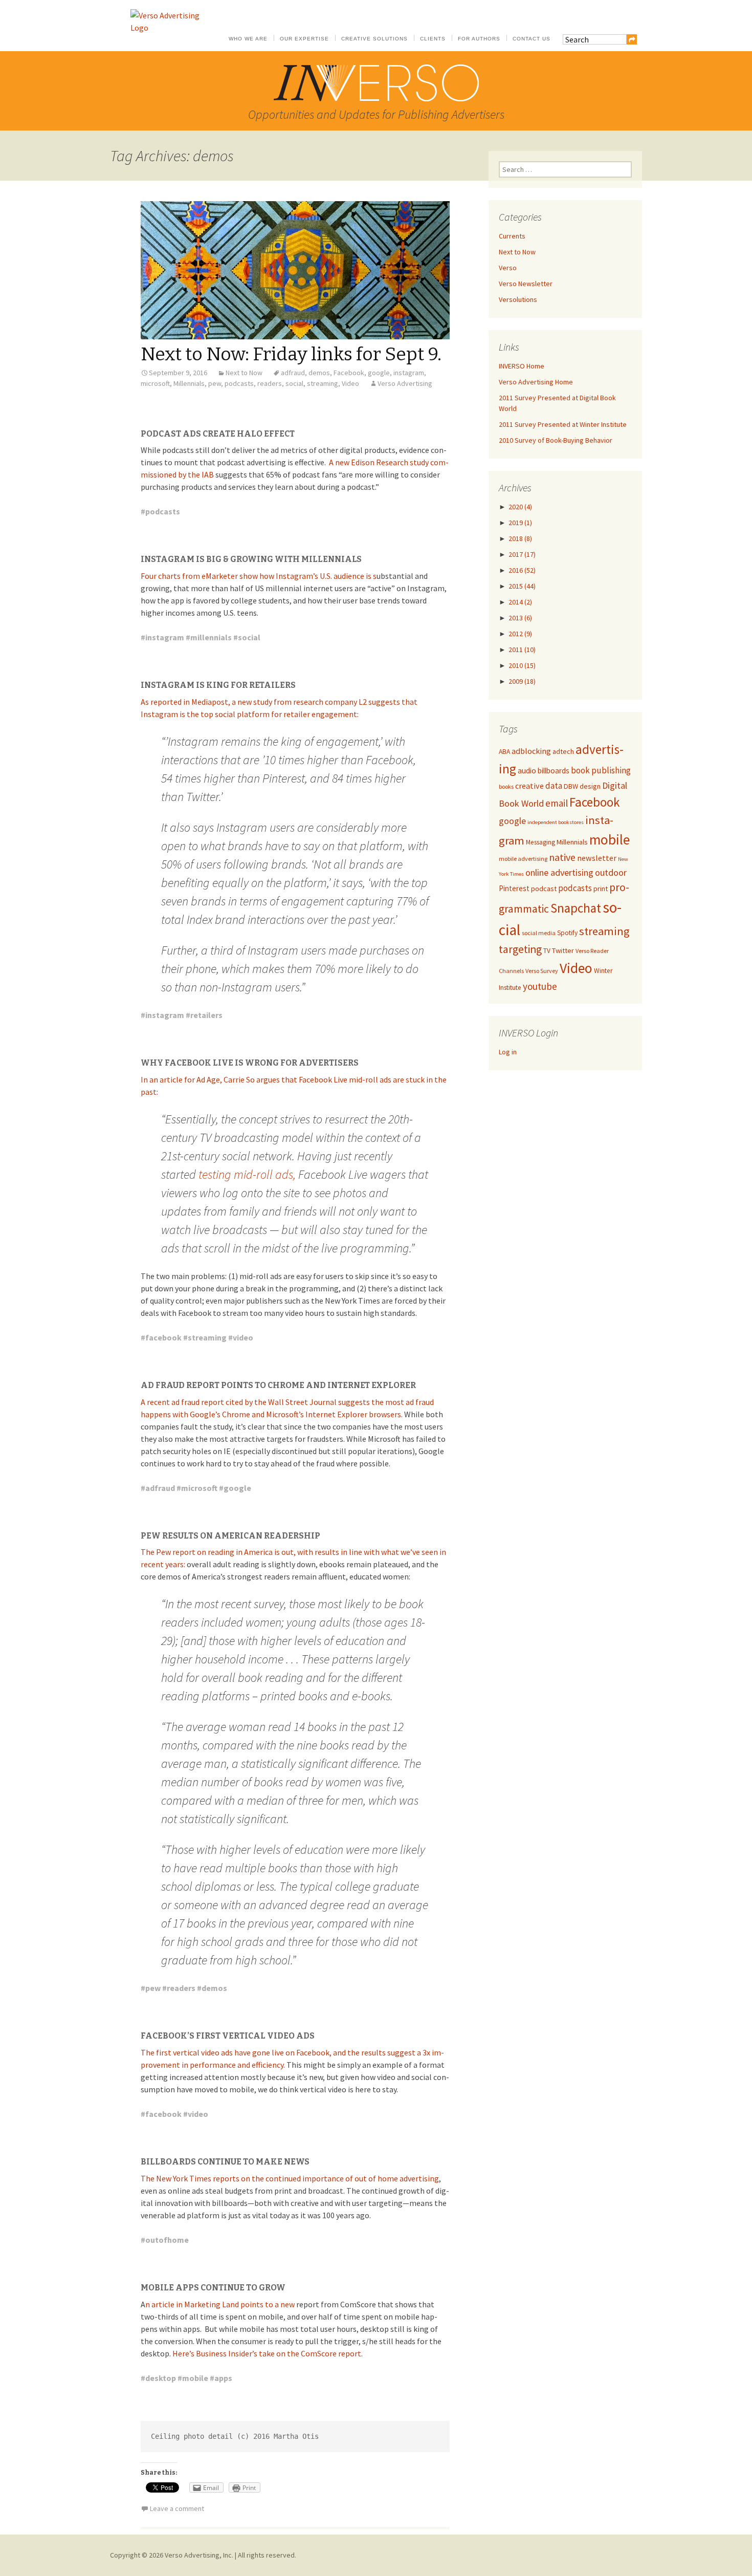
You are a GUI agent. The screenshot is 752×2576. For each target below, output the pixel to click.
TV (547, 951)
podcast (544, 889)
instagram (409, 373)
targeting (520, 949)
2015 (522, 586)
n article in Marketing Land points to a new (221, 2304)
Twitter (563, 950)
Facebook (349, 373)
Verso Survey (542, 971)
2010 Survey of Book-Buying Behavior (556, 440)
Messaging (540, 842)
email (557, 803)
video (243, 1337)
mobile (195, 2378)
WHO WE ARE (248, 39)
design (590, 786)
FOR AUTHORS (479, 39)
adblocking (531, 751)
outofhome (167, 2240)
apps (223, 2378)
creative (529, 786)
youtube (540, 986)
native (562, 857)
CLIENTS (433, 39)
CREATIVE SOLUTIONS (374, 39)
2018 (520, 538)
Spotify (567, 933)
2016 (522, 570)
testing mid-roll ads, (247, 1174)
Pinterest (514, 888)
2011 (522, 650)
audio (527, 771)
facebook (163, 1337)
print (601, 889)
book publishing (601, 770)
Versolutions (518, 299)
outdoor (611, 872)
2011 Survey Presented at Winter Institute (563, 424)
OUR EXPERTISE (304, 39)
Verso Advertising (405, 383)
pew (215, 383)
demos (319, 373)
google (379, 373)
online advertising (559, 872)
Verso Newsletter (526, 284)
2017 (522, 554)
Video (350, 383)
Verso (508, 268)
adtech (563, 751)
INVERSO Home (522, 366)
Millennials (189, 383)
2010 (522, 665)
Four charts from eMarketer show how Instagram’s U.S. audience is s (259, 576)
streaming (323, 383)
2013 (520, 618)
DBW (571, 786)
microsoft (155, 383)
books (506, 786)
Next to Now (244, 373)
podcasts (239, 383)
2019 (520, 523)
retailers (206, 1015)
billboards (554, 771)
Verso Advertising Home (536, 382)
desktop (161, 2378)
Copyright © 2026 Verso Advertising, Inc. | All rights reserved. (203, 2555)
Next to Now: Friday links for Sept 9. (291, 354)
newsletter (597, 858)
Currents (512, 236)
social (294, 383)
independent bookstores (556, 822)
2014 (520, 602)
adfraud (293, 373)
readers (270, 383)
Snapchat (576, 908)
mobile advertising (523, 859)
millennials (211, 637)
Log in (508, 1052)
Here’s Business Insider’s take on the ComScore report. (268, 2353)
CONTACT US (532, 39)
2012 (520, 634)
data (554, 786)
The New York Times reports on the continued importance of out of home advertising (290, 2178)
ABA (504, 752)
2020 (520, 507)
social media (539, 933)
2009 (522, 681)
